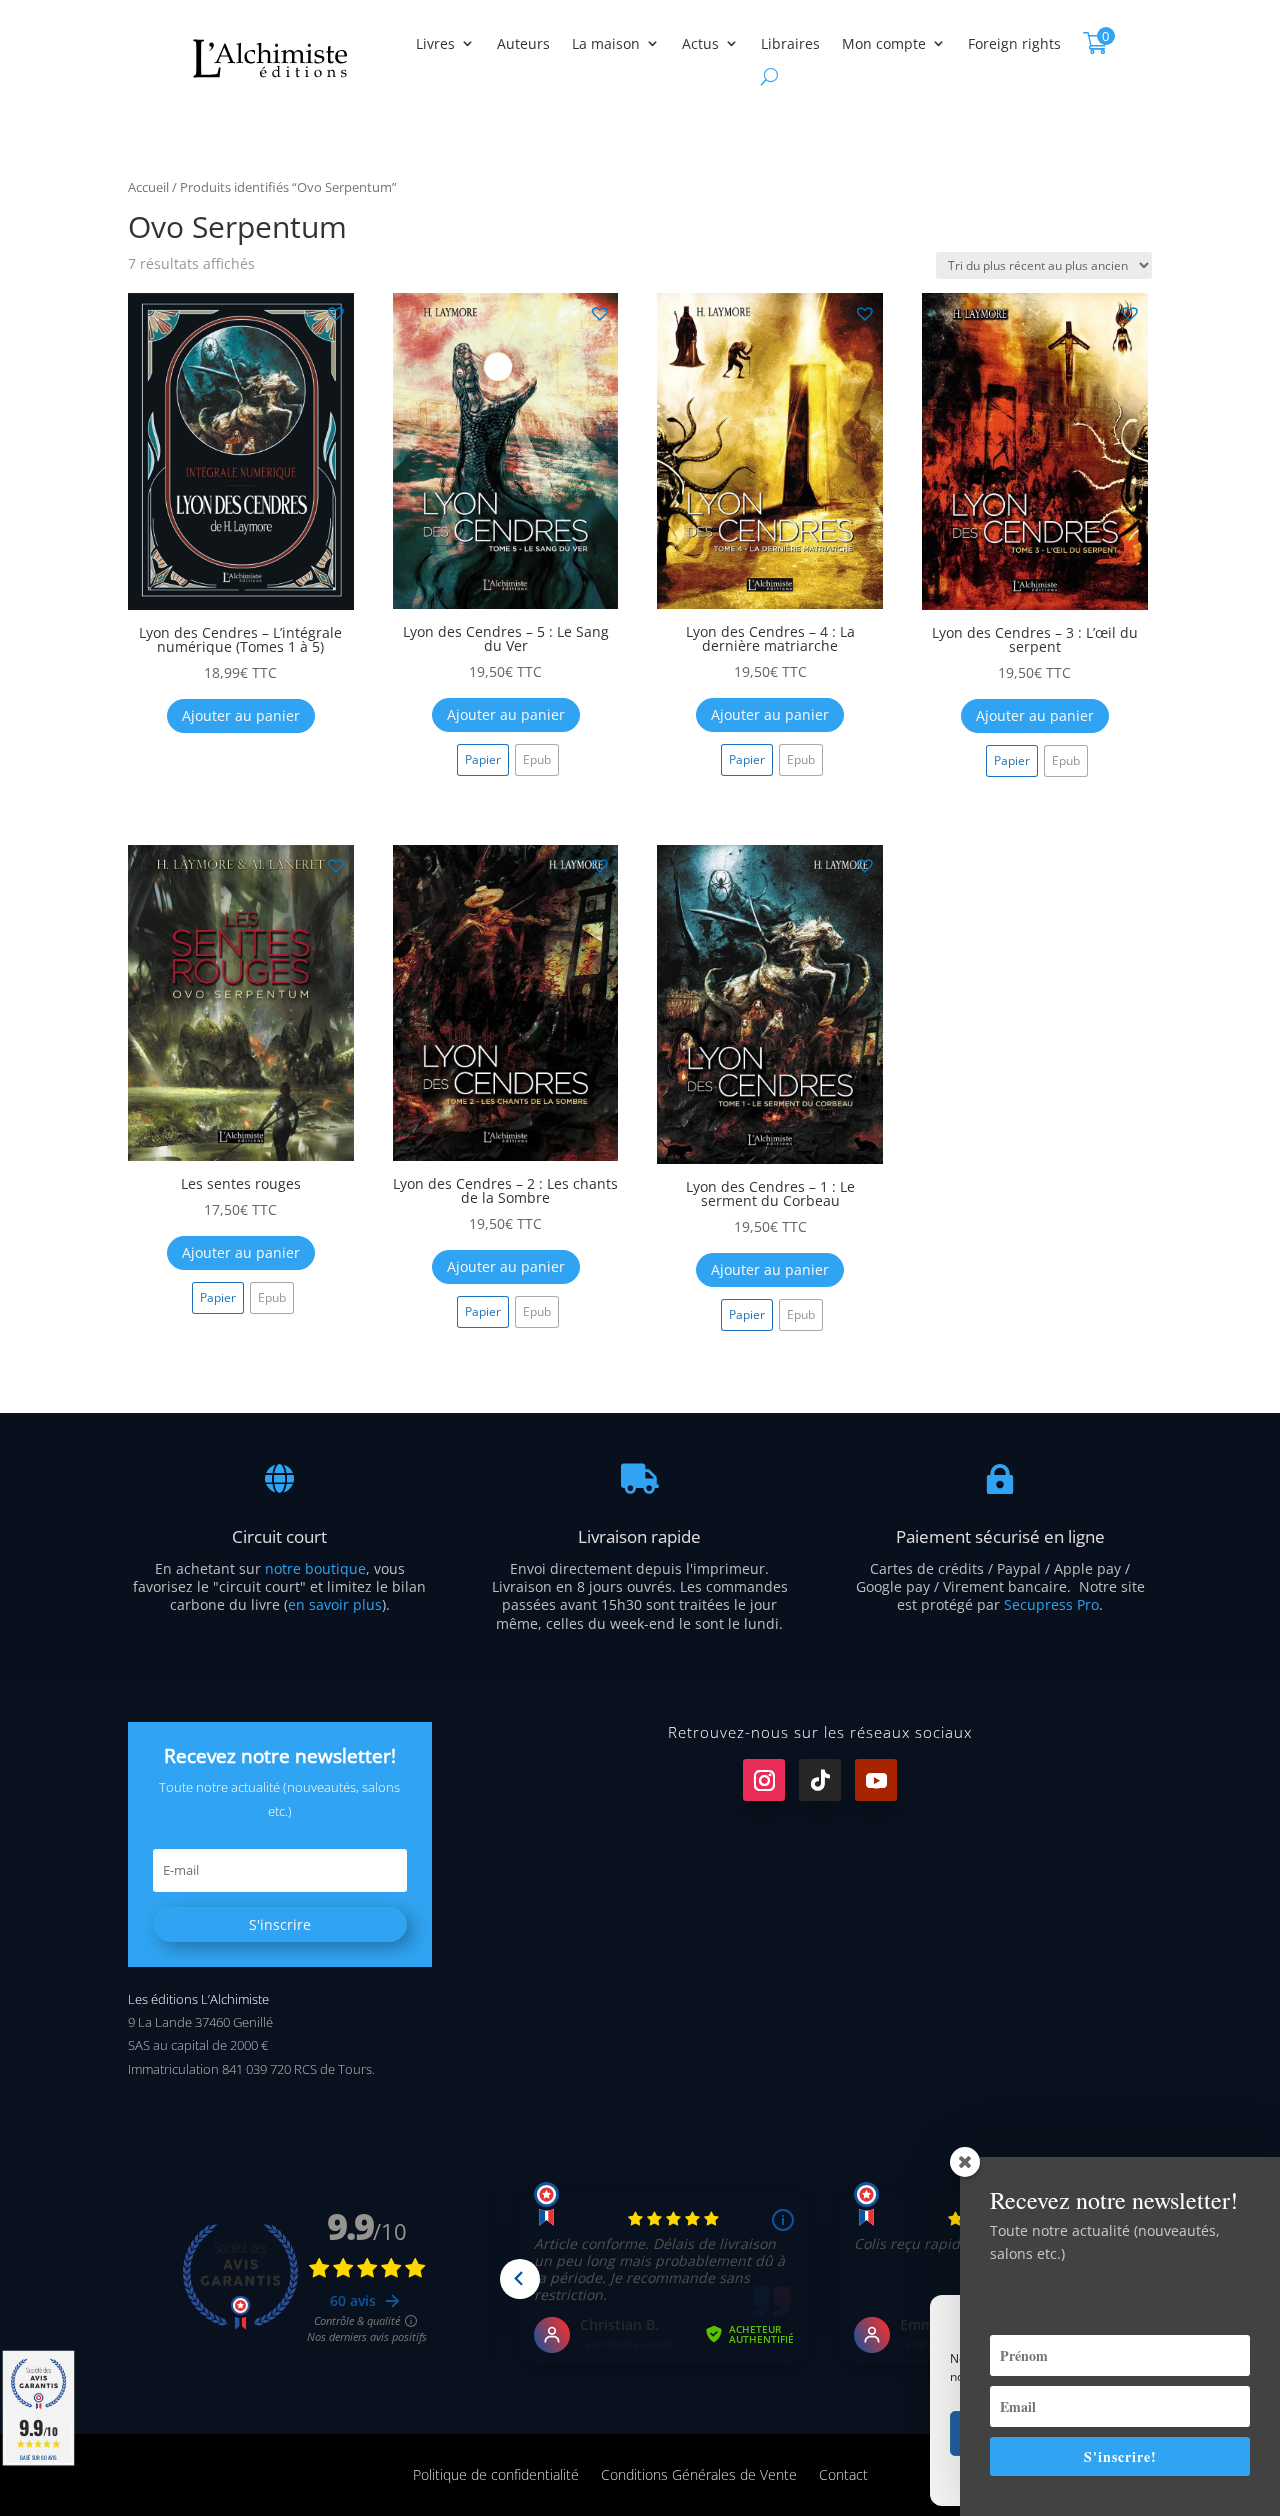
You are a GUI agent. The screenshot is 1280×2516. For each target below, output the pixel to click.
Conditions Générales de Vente (699, 2473)
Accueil (148, 187)
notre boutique (315, 1568)
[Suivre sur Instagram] (764, 1780)
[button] (335, 312)
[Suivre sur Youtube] (876, 1780)
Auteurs (523, 43)
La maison (606, 43)
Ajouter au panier (506, 714)
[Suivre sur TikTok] (820, 1780)
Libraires (790, 43)
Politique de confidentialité (496, 2473)
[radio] (483, 760)
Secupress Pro (1051, 1604)
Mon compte (884, 43)
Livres (435, 43)
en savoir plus (335, 1604)
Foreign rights (1014, 43)
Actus (700, 43)
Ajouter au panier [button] (241, 715)
